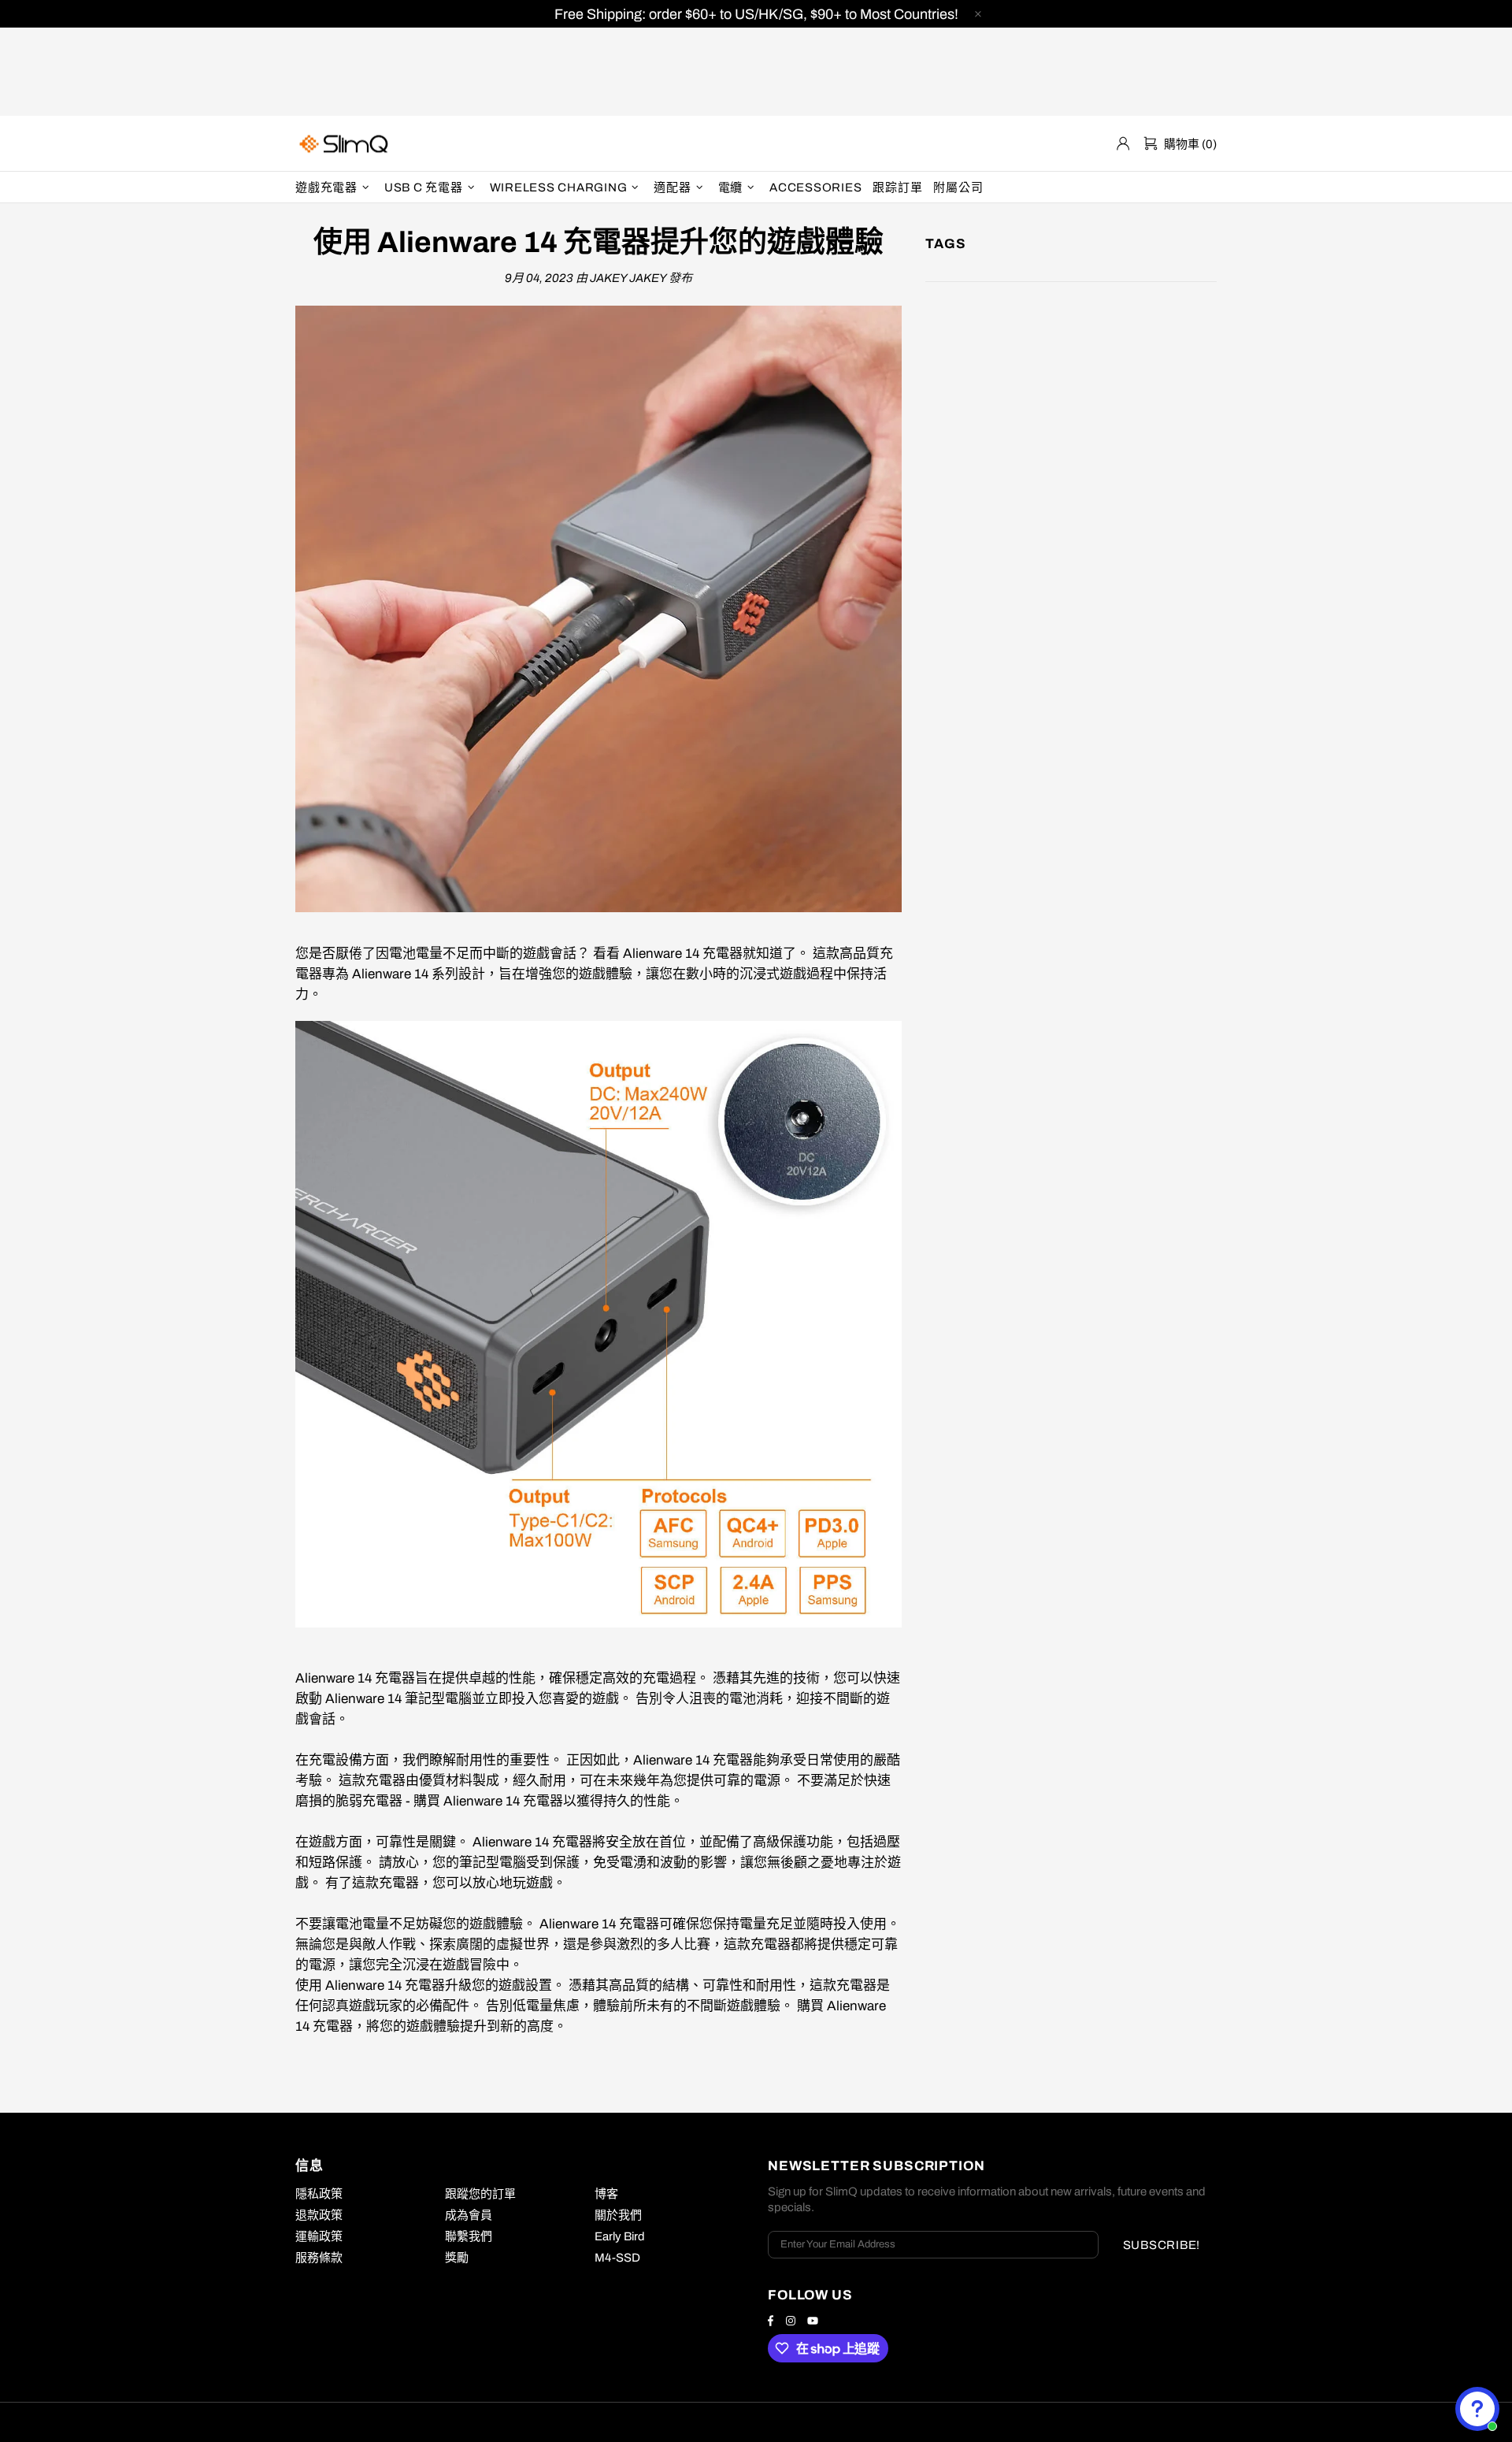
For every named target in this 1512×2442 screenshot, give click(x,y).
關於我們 (618, 2215)
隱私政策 (319, 2194)
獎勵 (457, 2258)
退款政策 (319, 2215)
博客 (606, 2194)
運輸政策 (319, 2236)
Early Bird (620, 2236)
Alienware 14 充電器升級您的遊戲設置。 (445, 1986)
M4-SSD (617, 2258)
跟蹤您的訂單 (480, 2194)
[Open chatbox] (1477, 2409)
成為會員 (469, 2215)
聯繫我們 (469, 2236)
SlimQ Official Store (346, 144)
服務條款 (319, 2258)
